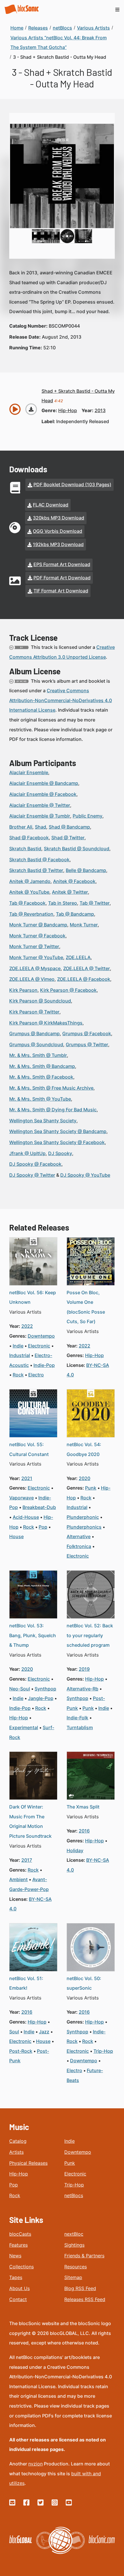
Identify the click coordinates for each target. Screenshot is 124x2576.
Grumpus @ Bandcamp (34, 1033)
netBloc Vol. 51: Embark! (26, 1983)
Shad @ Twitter (68, 838)
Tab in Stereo (63, 903)
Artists (16, 2152)
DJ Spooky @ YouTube (85, 1175)
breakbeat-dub (39, 1507)
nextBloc (74, 2234)
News (15, 2256)
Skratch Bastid (25, 849)
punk (91, 1488)
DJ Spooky (60, 1153)
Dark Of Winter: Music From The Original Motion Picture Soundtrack (30, 1821)
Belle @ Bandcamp (86, 870)
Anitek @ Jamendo (30, 881)
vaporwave (21, 1498)
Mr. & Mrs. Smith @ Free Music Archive (51, 1088)
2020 (84, 1478)
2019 (84, 1669)
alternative (79, 1536)
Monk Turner (84, 925)
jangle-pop (41, 1698)
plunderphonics (84, 1527)
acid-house (26, 1517)
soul (14, 2032)
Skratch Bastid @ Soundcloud (77, 849)
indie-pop (44, 1365)
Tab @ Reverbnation (31, 914)
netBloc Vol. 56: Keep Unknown (33, 1297)
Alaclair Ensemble (29, 772)
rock (18, 1375)
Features (18, 2245)
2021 (27, 1478)
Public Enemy (88, 816)
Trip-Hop (74, 2185)
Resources (76, 2267)
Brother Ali (21, 827)
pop (43, 1527)
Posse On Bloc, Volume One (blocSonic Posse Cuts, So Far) (86, 1307)
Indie (69, 2141)
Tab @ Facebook (27, 903)
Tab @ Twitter (95, 903)
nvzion (35, 2464)
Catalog (18, 2141)
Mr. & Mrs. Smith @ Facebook (41, 1077)
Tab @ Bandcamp (75, 914)
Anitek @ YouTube (29, 892)
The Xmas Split (83, 1807)
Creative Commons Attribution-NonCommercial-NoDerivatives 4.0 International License (61, 700)
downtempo (41, 1336)
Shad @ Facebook (29, 838)
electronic (39, 1346)
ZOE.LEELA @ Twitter (87, 968)
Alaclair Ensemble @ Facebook (43, 794)
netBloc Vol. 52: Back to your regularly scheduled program (90, 1635)
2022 (27, 1326)
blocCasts (20, 2234)
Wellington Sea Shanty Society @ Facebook (57, 1142)
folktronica (79, 1546)
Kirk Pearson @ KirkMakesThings (46, 1023)
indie (18, 1346)
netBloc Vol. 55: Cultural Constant (29, 1449)
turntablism (80, 1727)
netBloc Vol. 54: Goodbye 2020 (84, 1449)
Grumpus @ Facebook (87, 1033)
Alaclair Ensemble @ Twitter (40, 805)
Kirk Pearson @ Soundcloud (40, 1001)
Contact (18, 2299)
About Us (19, 2288)
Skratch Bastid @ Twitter (36, 870)
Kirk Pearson (23, 990)
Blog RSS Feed (80, 2288)
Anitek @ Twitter (70, 892)
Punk (70, 2163)
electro (36, 1375)
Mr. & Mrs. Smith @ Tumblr (38, 1055)
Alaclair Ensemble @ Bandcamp (44, 783)
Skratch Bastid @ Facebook (39, 860)
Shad (41, 827)
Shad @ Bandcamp (69, 827)
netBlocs (74, 2195)
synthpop (45, 1689)
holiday (75, 1850)
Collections (21, 2267)
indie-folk (77, 1718)
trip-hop (103, 2051)
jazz (44, 2032)
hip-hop (68, 410)
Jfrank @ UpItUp (27, 1153)
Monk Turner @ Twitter (34, 946)
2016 (84, 1831)
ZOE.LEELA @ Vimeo (32, 979)
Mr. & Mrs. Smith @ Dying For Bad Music (53, 1110)
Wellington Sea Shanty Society (43, 1121)
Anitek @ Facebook (74, 881)
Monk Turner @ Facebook (37, 936)
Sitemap (73, 2277)
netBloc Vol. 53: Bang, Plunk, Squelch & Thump (33, 1635)
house (16, 1536)
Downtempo (78, 2152)
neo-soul (20, 1689)
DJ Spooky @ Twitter (32, 1175)
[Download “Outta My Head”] (31, 409)
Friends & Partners (84, 2256)
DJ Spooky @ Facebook (35, 1164)
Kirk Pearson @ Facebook (68, 990)
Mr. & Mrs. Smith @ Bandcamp (42, 1066)
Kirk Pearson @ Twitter (34, 1012)
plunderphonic (83, 1517)
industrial (20, 1355)
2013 (100, 410)
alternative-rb (82, 1689)
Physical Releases (28, 2163)
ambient (18, 1879)
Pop (14, 2185)
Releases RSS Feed (85, 2299)
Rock (15, 2195)
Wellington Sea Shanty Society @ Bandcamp (58, 1131)
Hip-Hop (19, 2174)
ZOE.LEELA (78, 957)
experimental (24, 1727)
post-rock (21, 2051)
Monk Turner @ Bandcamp (38, 925)
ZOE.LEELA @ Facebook (84, 979)
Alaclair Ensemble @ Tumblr (40, 816)
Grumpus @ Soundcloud (36, 1044)
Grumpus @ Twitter (87, 1044)
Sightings (74, 2245)
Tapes (16, 2277)
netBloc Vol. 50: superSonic (84, 1983)
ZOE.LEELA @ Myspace (35, 968)
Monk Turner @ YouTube (36, 957)
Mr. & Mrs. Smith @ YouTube (40, 1099)
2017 (27, 1860)
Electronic (75, 2174)
